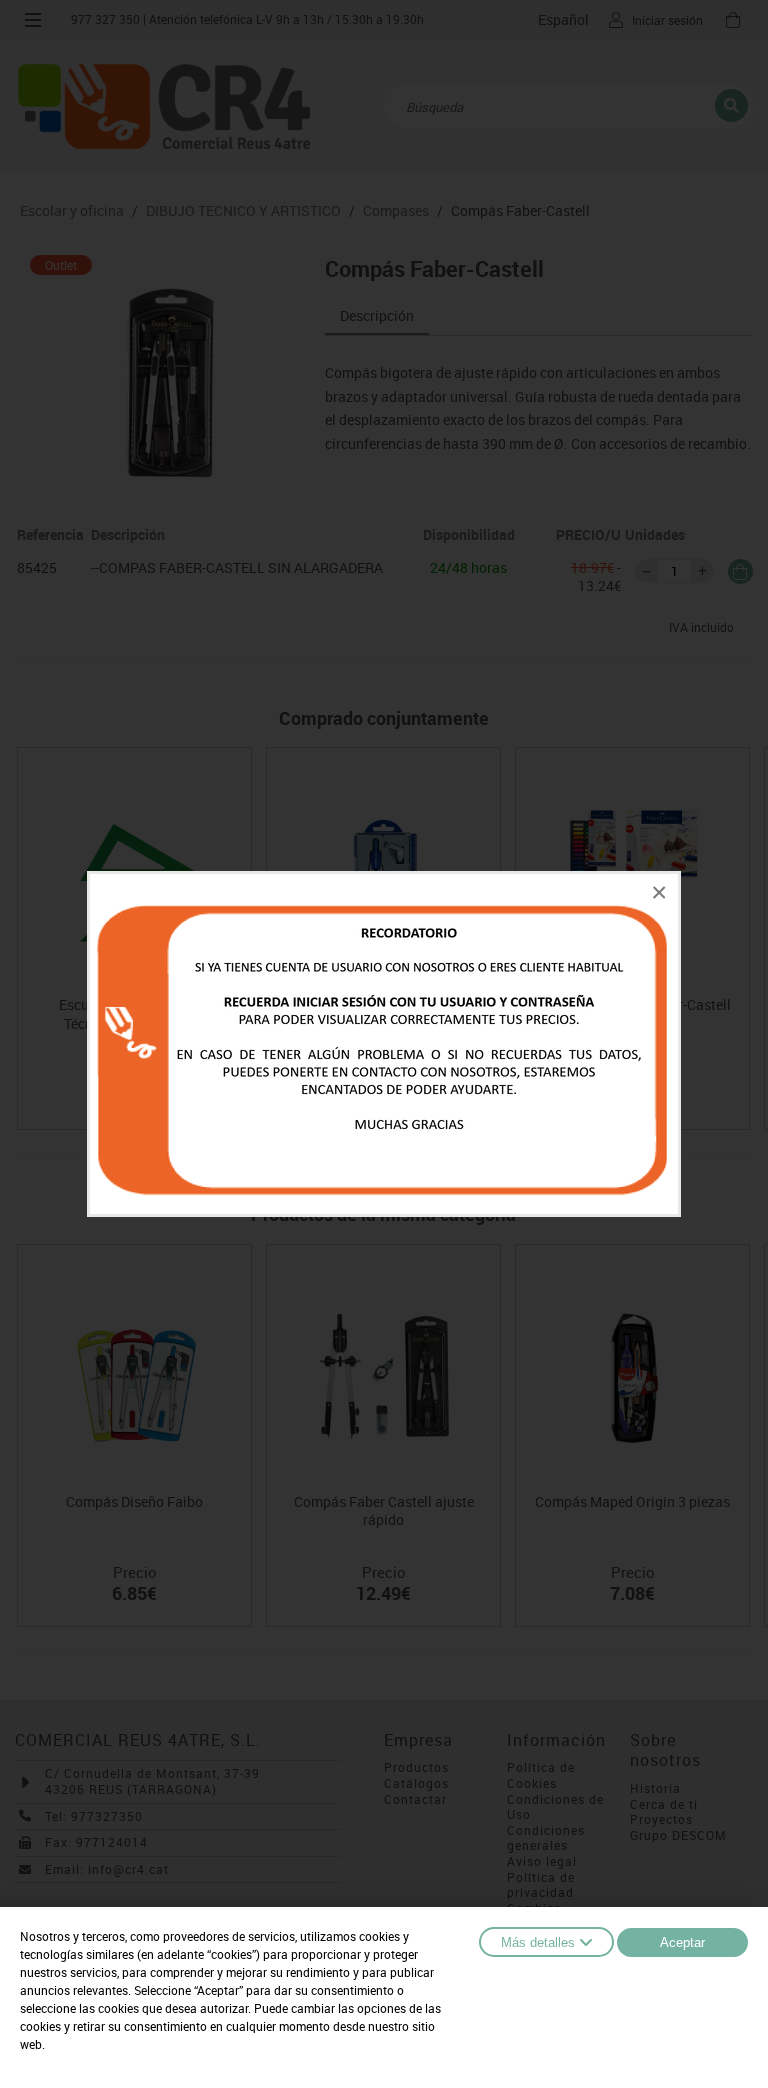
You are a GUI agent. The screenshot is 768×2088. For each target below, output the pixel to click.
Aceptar (682, 1942)
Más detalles (538, 1942)
